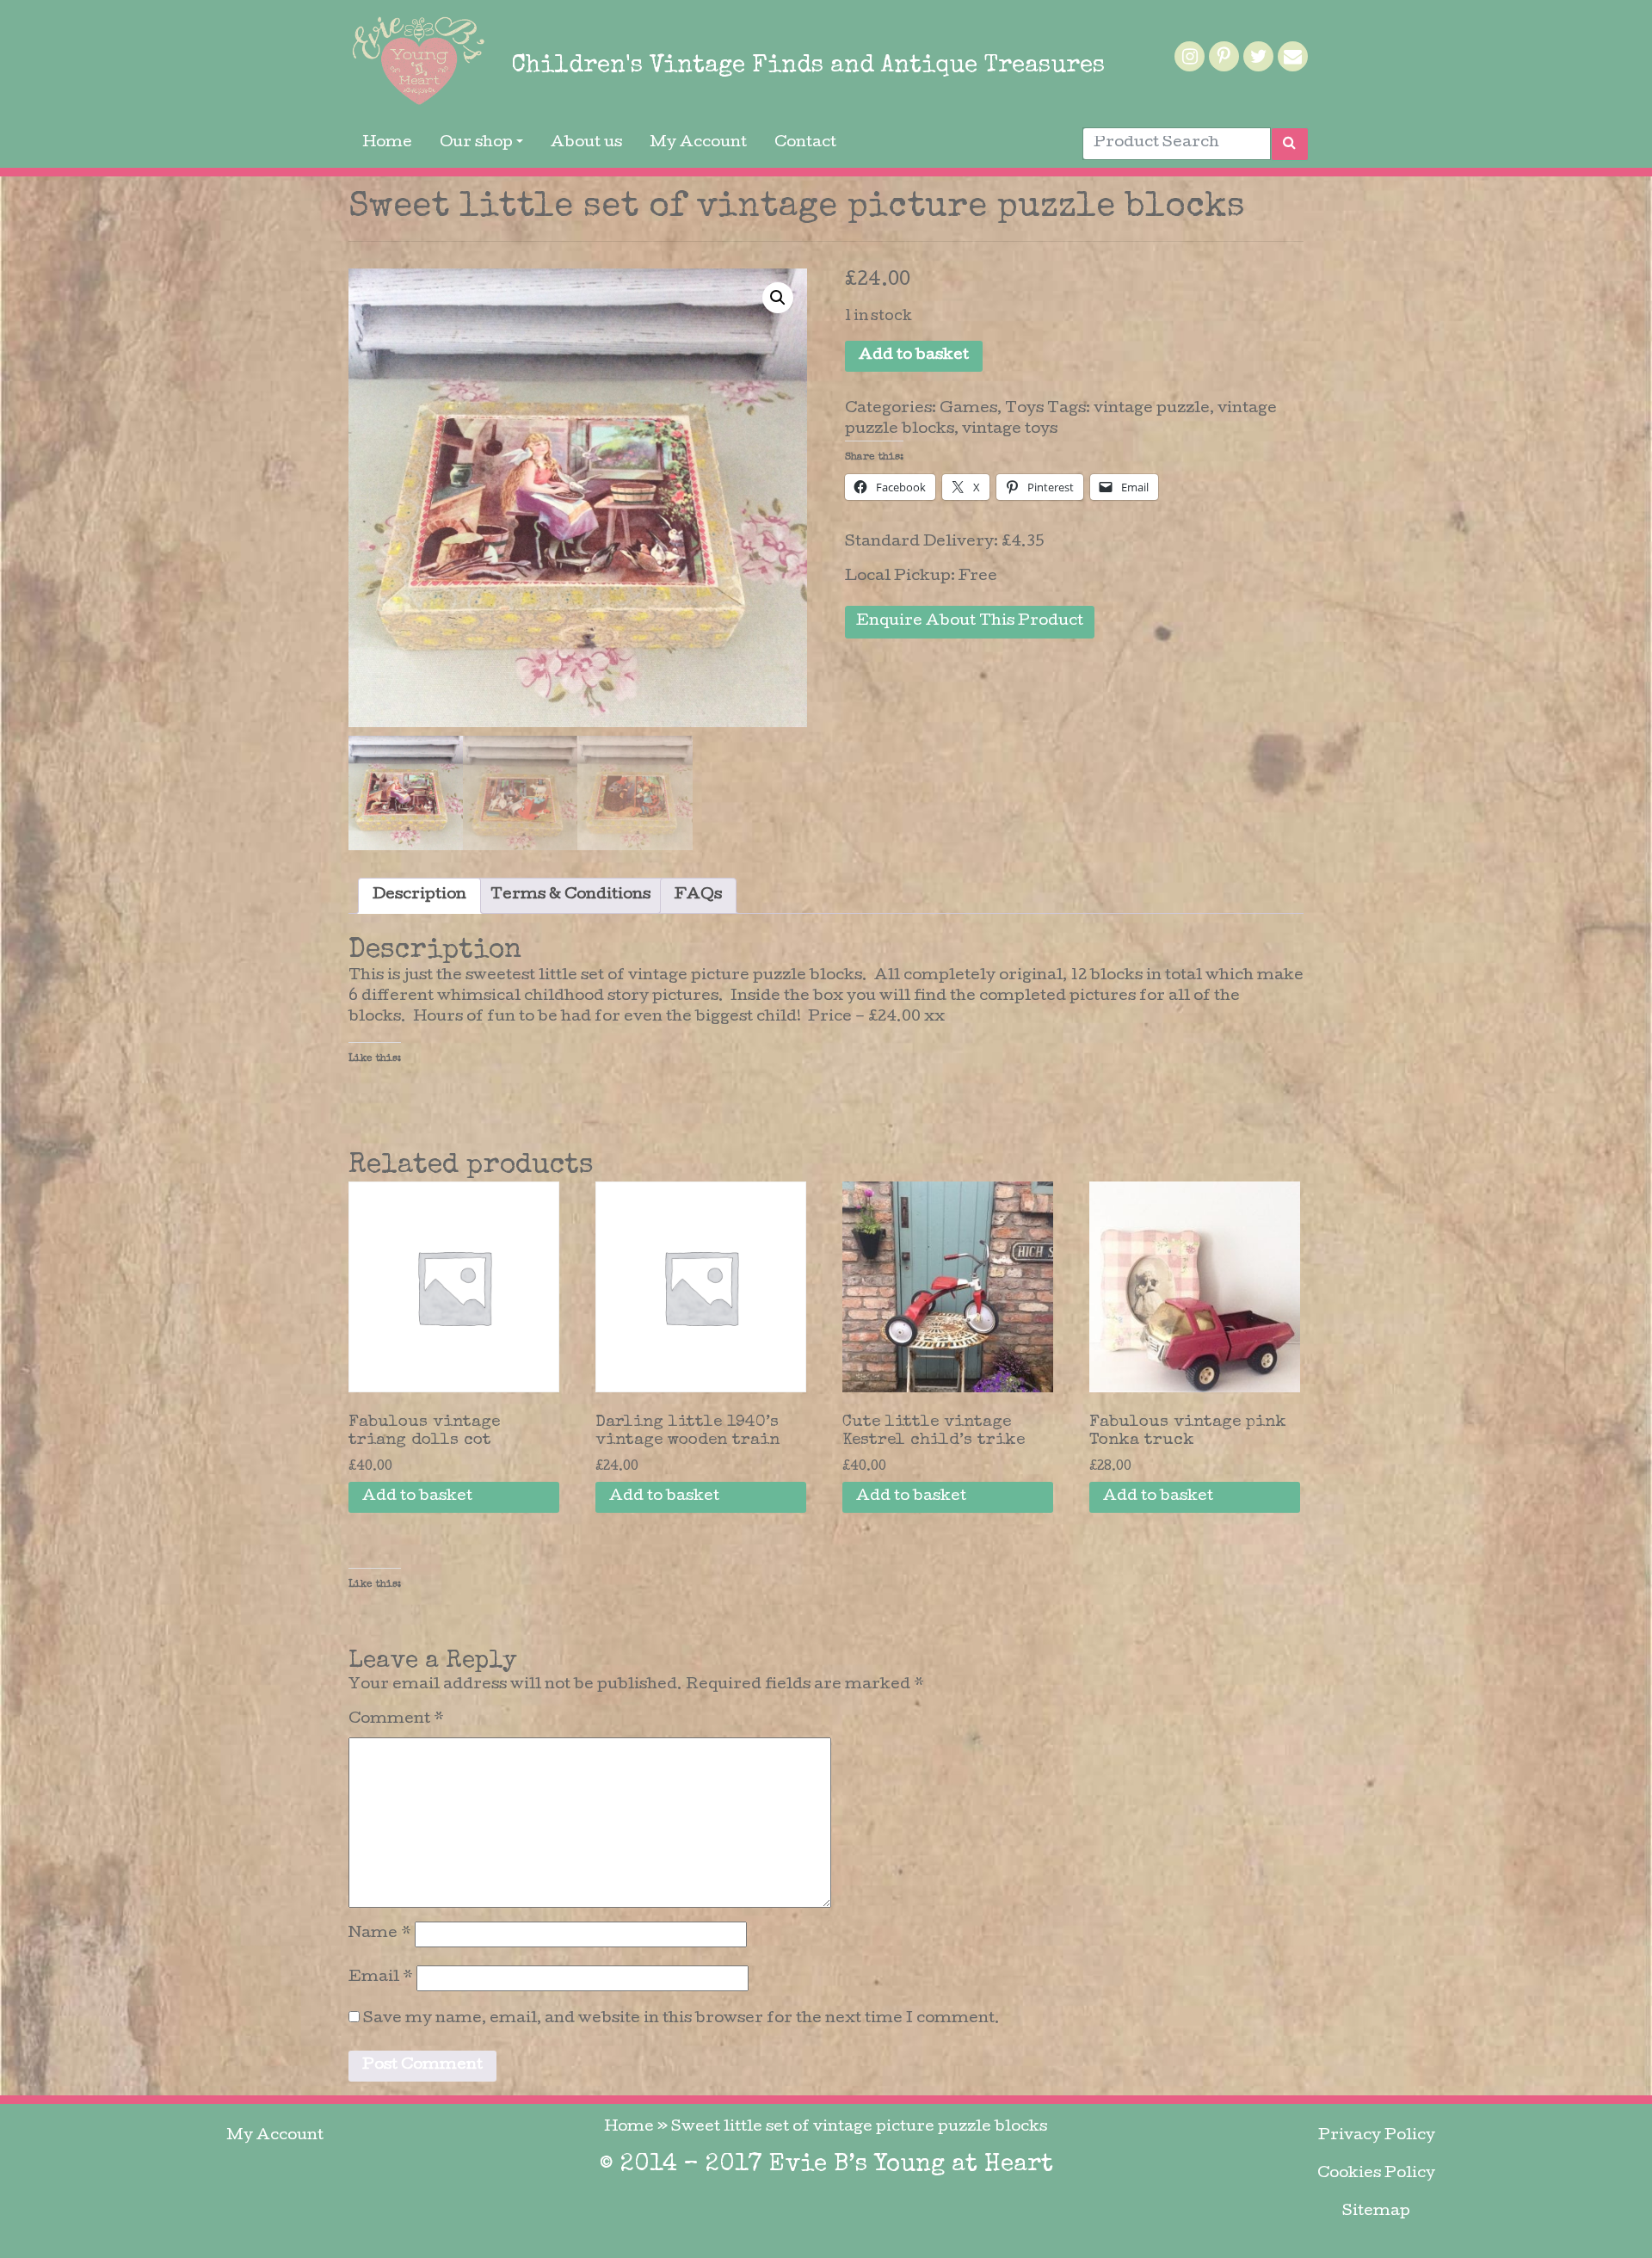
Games (968, 409)
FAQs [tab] (698, 895)
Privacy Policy (1377, 2136)
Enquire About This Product (970, 622)
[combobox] (1177, 144)
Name (380, 1934)
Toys (1024, 409)
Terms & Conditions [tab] (570, 895)
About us (586, 143)
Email (381, 1978)
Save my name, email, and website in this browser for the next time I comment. (681, 2019)
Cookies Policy (1376, 2174)
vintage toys (1010, 430)
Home (387, 143)
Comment (396, 1720)
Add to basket (914, 356)
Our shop (476, 143)
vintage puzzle (1152, 409)
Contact (805, 143)
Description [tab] (419, 895)
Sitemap (1376, 2212)
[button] (778, 298)
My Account (698, 143)
